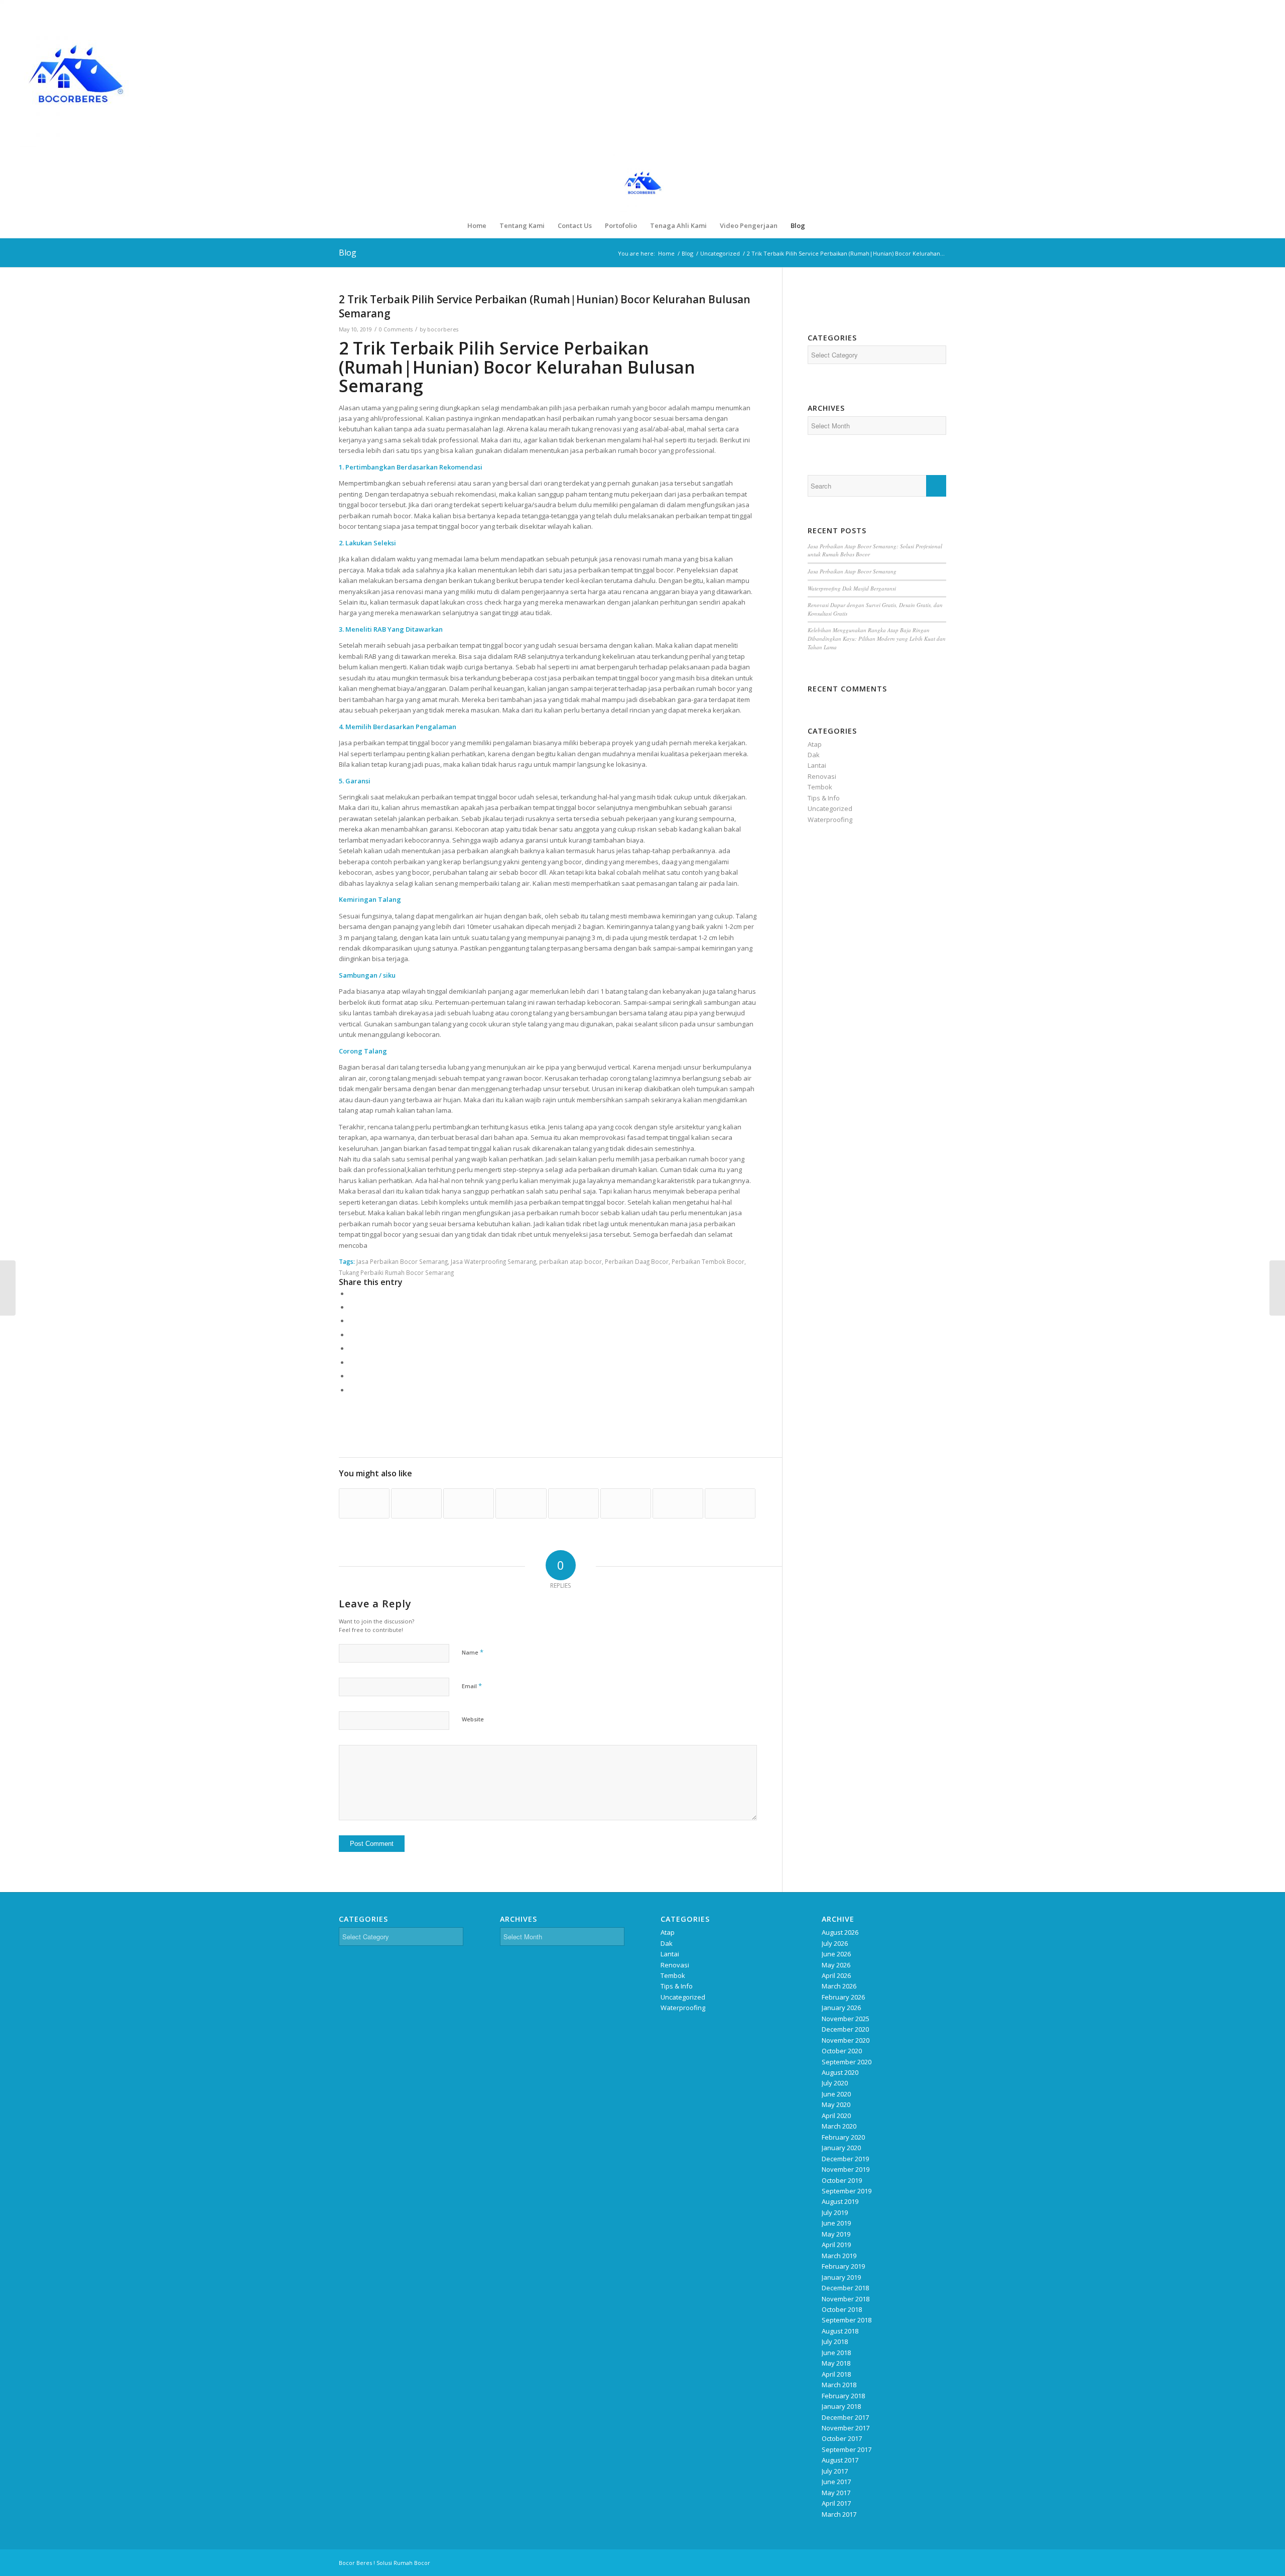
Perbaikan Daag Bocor (637, 1261)
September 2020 (847, 2062)
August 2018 (840, 2331)
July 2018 (835, 2341)
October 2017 (842, 2438)
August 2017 (840, 2460)
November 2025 (846, 2019)
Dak (814, 755)
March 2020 (839, 2126)
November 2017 (846, 2428)
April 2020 (836, 2116)
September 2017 (847, 2449)
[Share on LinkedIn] (351, 1335)
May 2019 (836, 2234)
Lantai (817, 765)
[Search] (818, 225)
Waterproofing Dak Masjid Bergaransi (852, 588)
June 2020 (836, 2094)
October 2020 (842, 2051)
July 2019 (835, 2212)
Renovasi (822, 776)
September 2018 (847, 2320)
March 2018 (839, 2385)
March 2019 (839, 2256)
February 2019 (843, 2266)
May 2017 (836, 2493)
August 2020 (840, 2072)
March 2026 (839, 1986)
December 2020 (845, 2029)
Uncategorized (830, 808)
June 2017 (836, 2482)
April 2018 (836, 2374)
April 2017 (836, 2503)
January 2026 (841, 2008)
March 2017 (839, 2514)
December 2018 (845, 2288)
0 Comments (396, 329)
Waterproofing (830, 819)
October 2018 (842, 2309)
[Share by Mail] (351, 1390)
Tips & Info (824, 798)
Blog (348, 253)
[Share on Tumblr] (351, 1348)
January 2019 (841, 2277)
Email (472, 1686)
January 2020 (841, 2148)
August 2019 (840, 2201)
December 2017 (845, 2417)
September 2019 (847, 2191)
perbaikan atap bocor (570, 1261)
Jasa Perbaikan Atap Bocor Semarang (852, 571)
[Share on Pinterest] (351, 1321)
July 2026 (835, 1943)
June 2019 (836, 2223)
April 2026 (836, 1975)
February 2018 (843, 2396)
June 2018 (836, 2353)
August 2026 (840, 1932)
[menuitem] (477, 225)
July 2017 (835, 2471)
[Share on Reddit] (351, 1376)
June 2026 (836, 1954)
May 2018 (836, 2363)
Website (473, 1719)
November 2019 (846, 2169)
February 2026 (843, 1997)
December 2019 (845, 2159)
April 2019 (836, 2245)
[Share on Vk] (351, 1362)
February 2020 (843, 2137)
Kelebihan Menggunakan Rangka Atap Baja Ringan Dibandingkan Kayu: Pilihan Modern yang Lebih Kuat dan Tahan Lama (877, 638)
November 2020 (846, 2040)
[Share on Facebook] (351, 1294)
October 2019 (842, 2180)
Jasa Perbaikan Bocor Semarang (402, 1261)
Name (473, 1652)
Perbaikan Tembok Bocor (708, 1261)
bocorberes (443, 329)
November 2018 (846, 2299)
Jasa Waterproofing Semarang (493, 1261)
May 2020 (836, 2104)
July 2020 (835, 2083)
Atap (815, 744)
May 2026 (836, 1965)
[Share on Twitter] (351, 1307)
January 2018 (841, 2406)
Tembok (820, 787)
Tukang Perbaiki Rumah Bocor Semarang (396, 1272)
